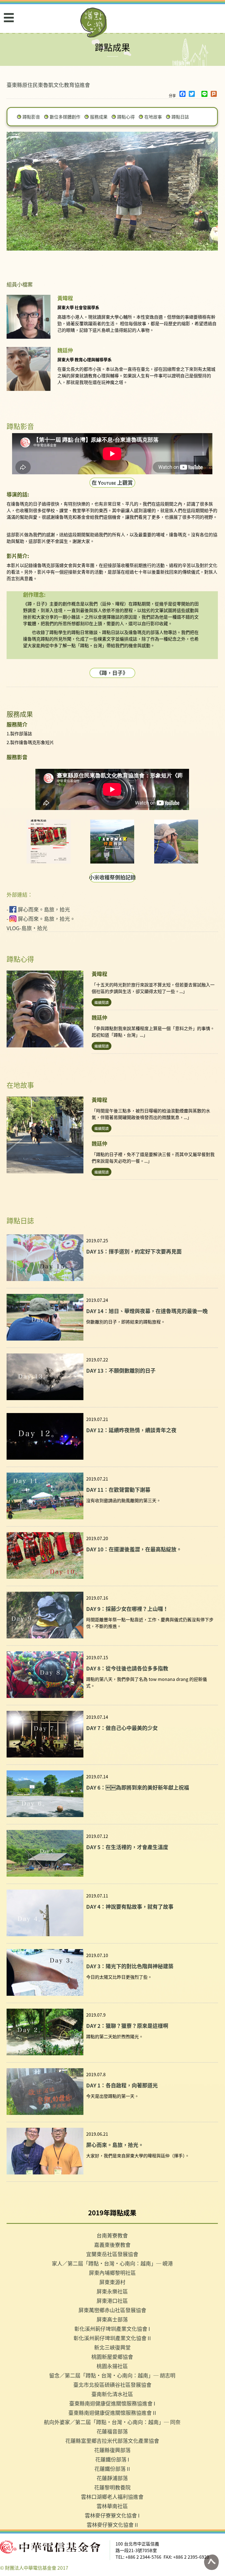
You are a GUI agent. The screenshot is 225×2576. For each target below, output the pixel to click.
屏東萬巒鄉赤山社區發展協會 (112, 2310)
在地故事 (153, 117)
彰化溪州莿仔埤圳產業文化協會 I (112, 2329)
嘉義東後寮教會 (112, 2245)
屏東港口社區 (112, 2301)
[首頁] (94, 23)
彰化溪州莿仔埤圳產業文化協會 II (112, 2338)
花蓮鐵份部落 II (112, 2469)
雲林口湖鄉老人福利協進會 (112, 2497)
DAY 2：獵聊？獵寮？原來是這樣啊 (127, 2026)
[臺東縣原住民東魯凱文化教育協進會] (49, 842)
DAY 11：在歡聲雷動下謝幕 (118, 1489)
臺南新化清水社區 (112, 2394)
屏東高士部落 (112, 2319)
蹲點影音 (31, 117)
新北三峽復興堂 (112, 2347)
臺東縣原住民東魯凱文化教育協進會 (48, 85)
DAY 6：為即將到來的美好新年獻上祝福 (138, 1787)
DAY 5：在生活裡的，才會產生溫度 (127, 1847)
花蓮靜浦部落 (112, 2478)
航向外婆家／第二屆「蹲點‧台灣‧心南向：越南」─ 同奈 (112, 2422)
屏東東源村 (112, 2282)
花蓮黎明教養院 (112, 2487)
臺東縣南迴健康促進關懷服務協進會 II (112, 2413)
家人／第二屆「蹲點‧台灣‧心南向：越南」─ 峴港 (112, 2263)
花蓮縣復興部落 (112, 2450)
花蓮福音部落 (112, 2431)
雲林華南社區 (112, 2506)
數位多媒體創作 (65, 117)
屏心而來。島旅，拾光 (44, 909)
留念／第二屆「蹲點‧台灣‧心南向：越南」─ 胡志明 (112, 2375)
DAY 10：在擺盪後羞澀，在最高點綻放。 (134, 1549)
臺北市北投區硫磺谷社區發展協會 (112, 2385)
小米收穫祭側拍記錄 (112, 877)
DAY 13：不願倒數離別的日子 (121, 1370)
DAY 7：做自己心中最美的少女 (122, 1728)
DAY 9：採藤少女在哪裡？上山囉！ (127, 1609)
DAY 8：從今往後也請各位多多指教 (127, 1668)
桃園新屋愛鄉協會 (112, 2357)
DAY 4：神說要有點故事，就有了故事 (130, 1906)
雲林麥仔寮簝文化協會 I (112, 2515)
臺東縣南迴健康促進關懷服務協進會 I (112, 2403)
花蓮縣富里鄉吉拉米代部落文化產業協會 (112, 2441)
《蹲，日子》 (112, 673)
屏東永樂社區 (112, 2291)
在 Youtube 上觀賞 (112, 482)
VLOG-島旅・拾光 (27, 928)
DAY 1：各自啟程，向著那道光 (122, 2085)
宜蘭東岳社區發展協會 (112, 2254)
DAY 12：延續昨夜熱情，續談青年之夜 (131, 1430)
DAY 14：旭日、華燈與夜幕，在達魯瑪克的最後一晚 (147, 1311)
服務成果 (99, 117)
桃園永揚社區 (112, 2366)
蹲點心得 (126, 117)
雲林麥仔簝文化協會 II (112, 2525)
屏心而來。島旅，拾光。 (47, 919)
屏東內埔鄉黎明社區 (112, 2273)
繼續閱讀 (102, 1002)
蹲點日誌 (180, 117)
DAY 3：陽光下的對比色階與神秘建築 (130, 1966)
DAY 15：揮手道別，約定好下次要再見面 (134, 1251)
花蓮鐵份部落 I (112, 2459)
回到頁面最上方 (211, 2562)
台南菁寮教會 (112, 2235)
